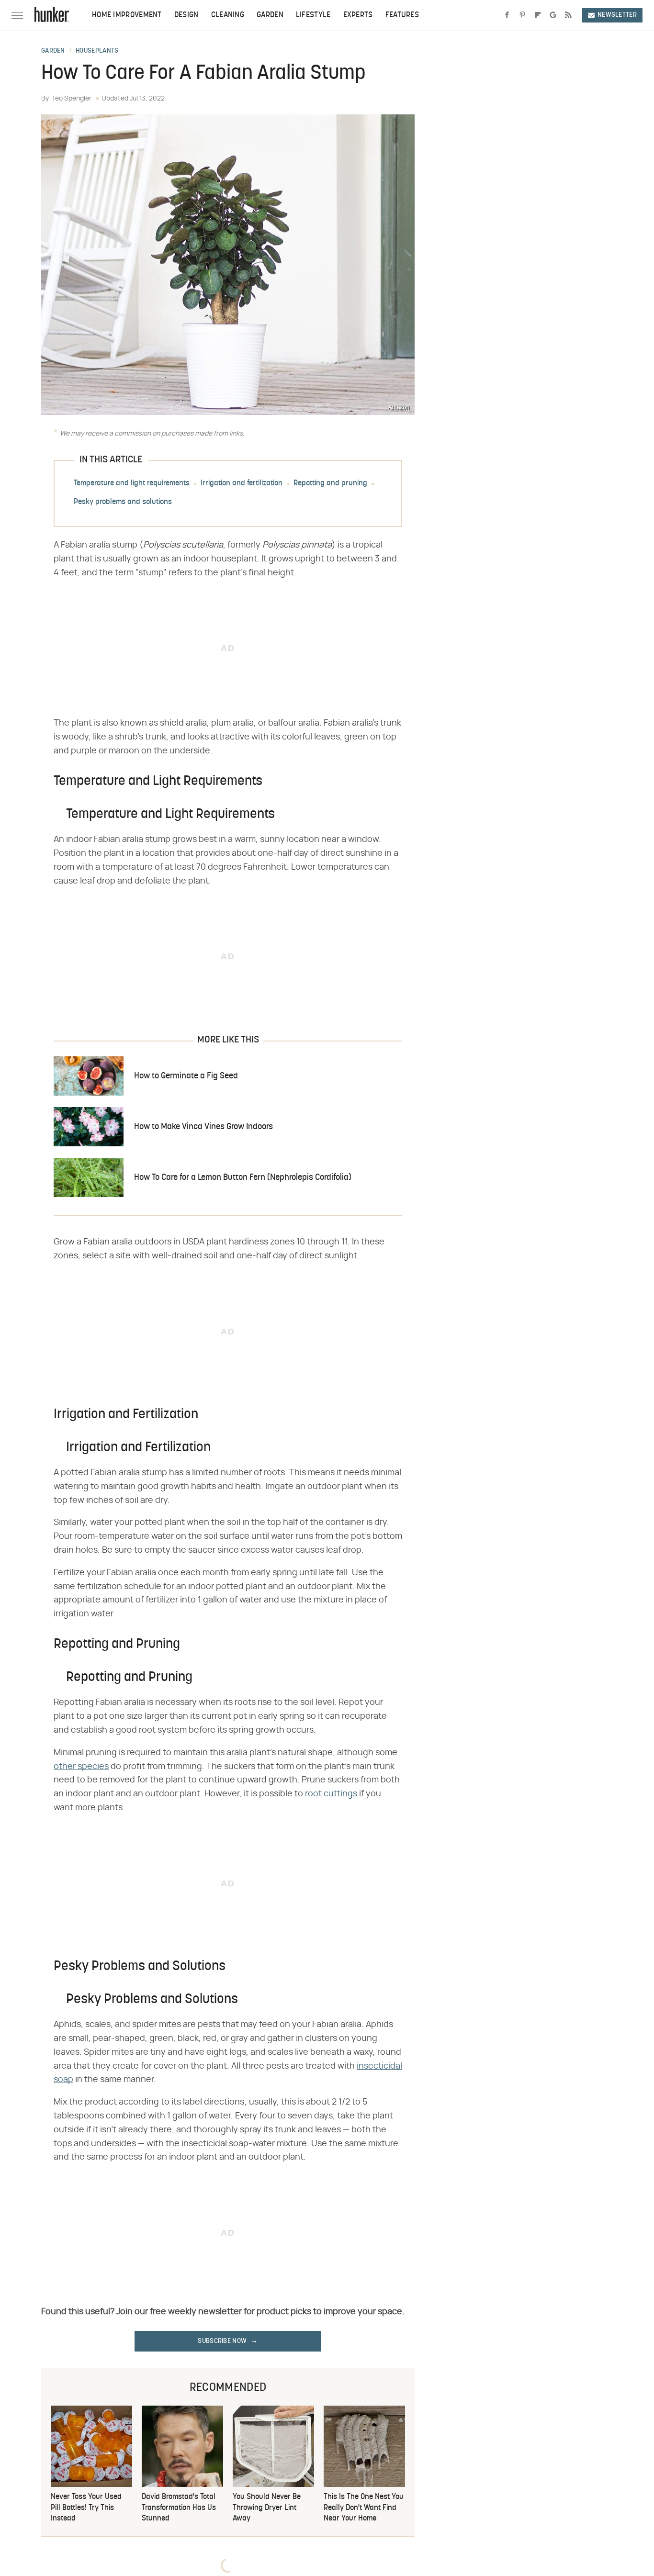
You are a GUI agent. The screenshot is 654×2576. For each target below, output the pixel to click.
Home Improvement (127, 15)
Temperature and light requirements (132, 483)
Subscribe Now (222, 2341)
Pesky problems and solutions (123, 502)
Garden (270, 15)
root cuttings (331, 1794)
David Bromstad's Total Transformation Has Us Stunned (179, 2508)
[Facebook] (507, 15)
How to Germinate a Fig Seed (186, 1076)
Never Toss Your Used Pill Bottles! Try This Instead (86, 2508)
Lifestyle (313, 15)
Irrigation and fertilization (242, 483)
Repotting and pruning (330, 483)
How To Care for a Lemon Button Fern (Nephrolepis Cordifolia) (243, 1178)
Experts (358, 15)
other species (81, 1767)
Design (186, 15)
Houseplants (97, 51)
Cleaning (228, 15)
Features (402, 15)
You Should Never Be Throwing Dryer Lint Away (267, 2508)
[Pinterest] (522, 15)
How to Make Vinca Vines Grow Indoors (203, 1127)
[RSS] (568, 15)
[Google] (553, 15)
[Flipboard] (538, 15)
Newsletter (617, 15)
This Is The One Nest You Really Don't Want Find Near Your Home (364, 2508)
